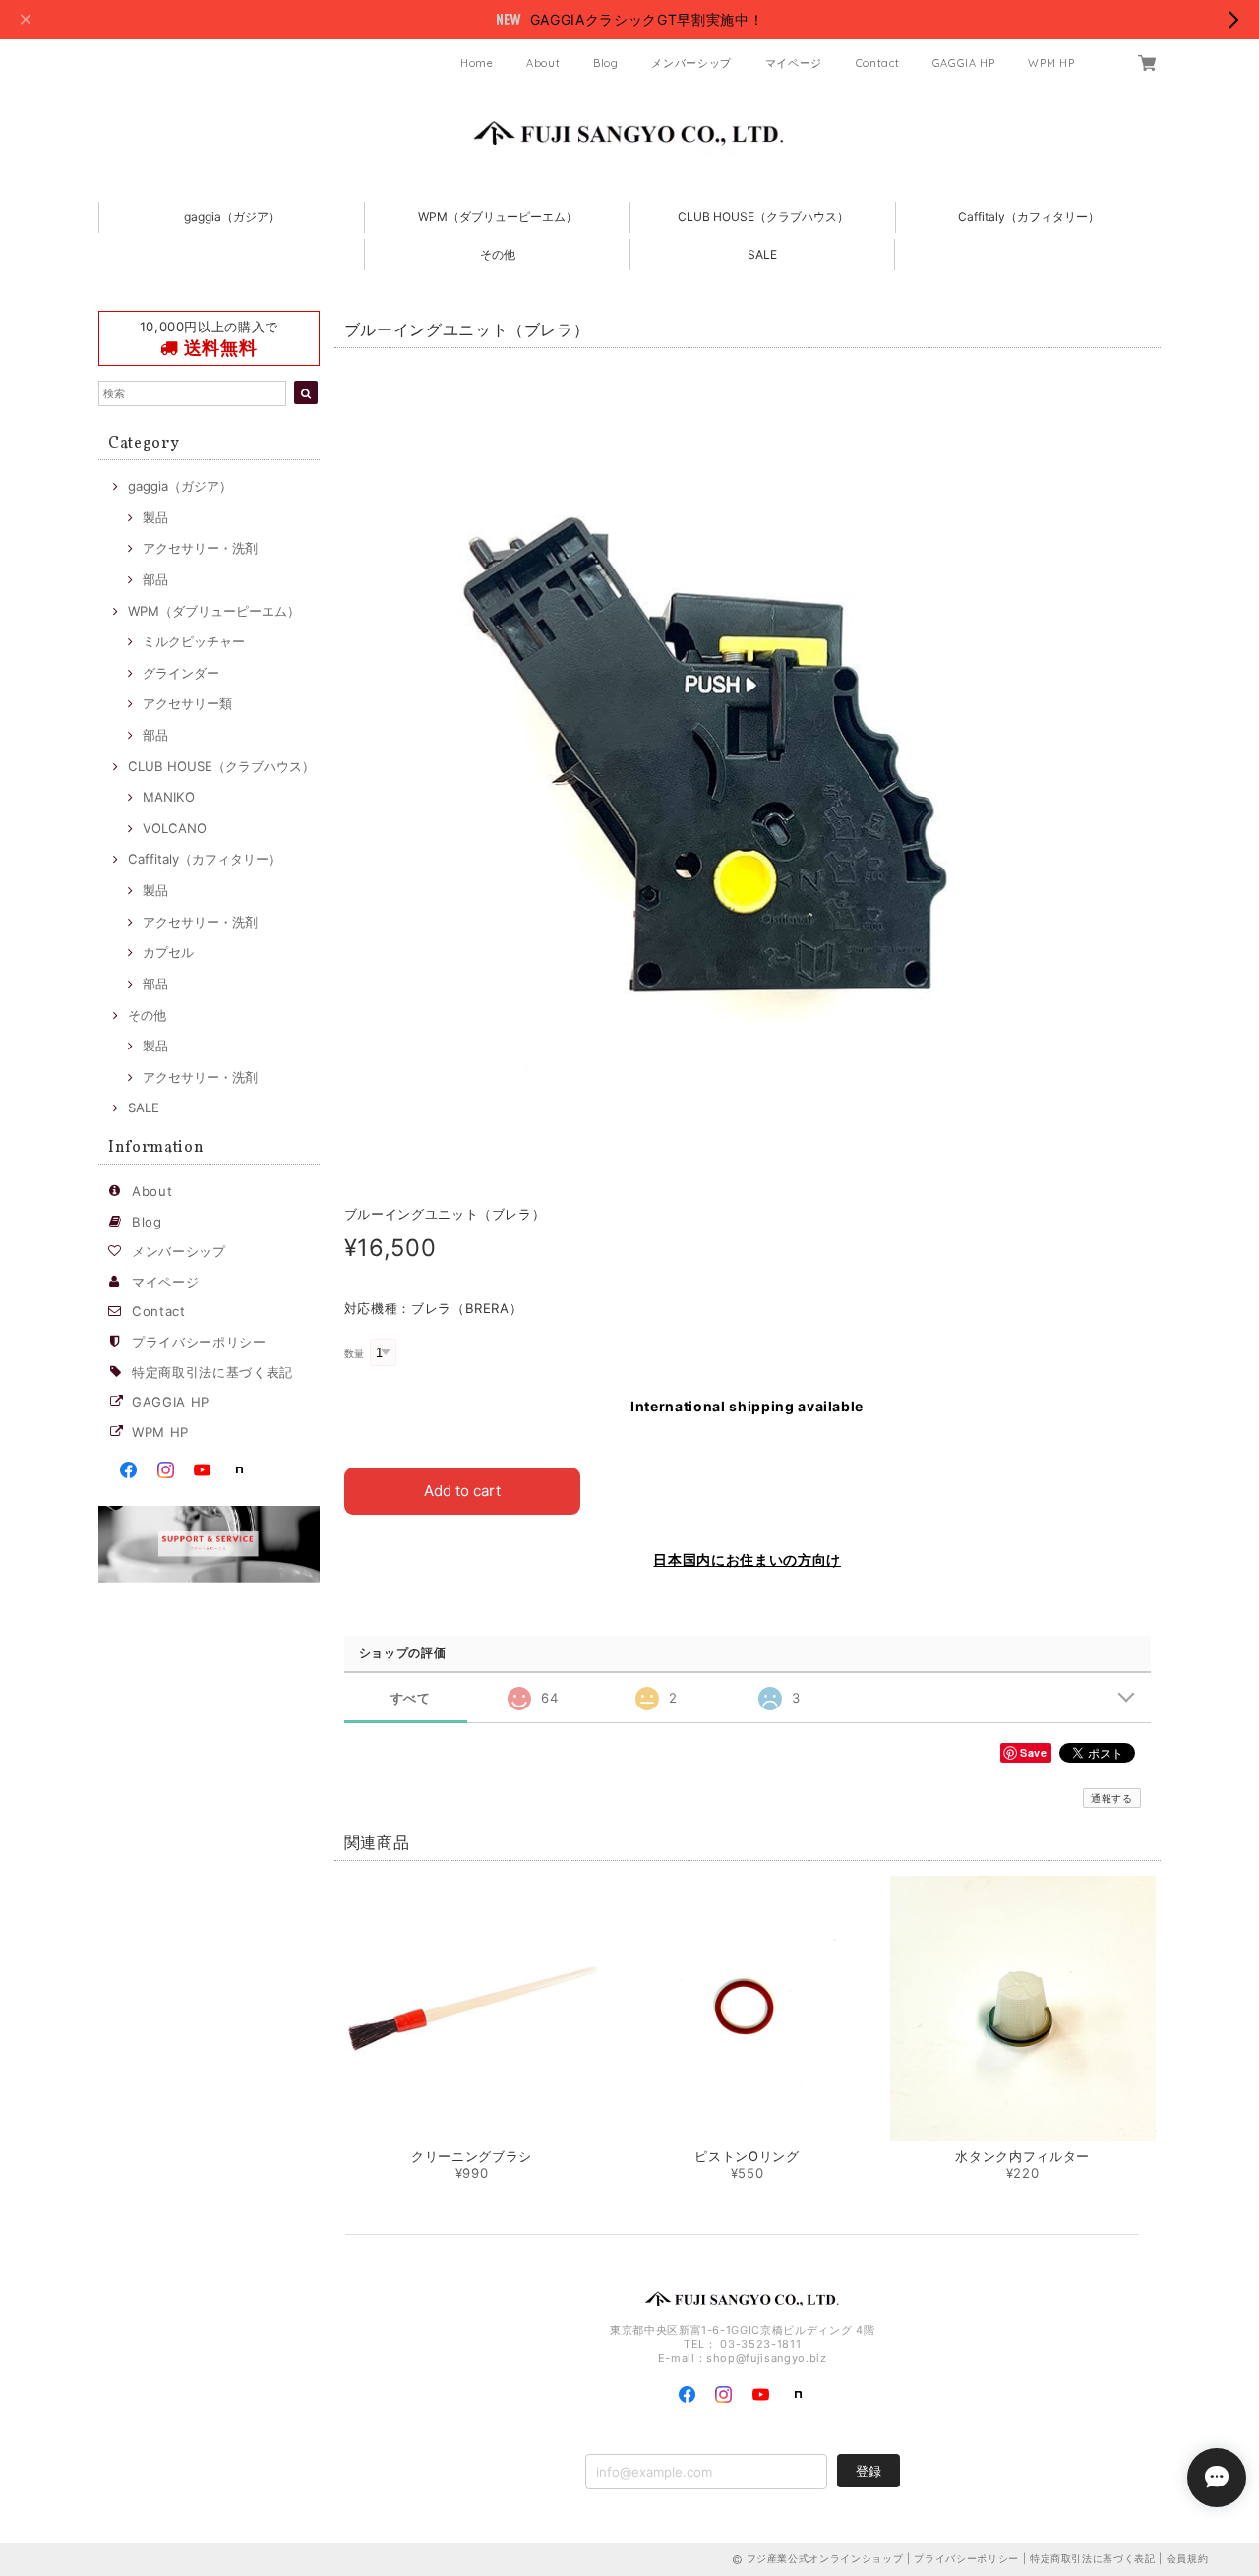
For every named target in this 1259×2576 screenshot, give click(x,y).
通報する (1112, 1798)
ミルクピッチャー (194, 641)
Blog (606, 63)
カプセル (168, 952)
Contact (878, 63)
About (543, 63)
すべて (411, 1698)
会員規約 (1188, 2558)
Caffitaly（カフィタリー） (1029, 217)
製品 (155, 517)
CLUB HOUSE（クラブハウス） (763, 217)
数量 (355, 1354)
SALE (762, 254)
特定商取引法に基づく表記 (212, 1372)
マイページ (794, 63)
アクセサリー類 (187, 703)
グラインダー (181, 673)
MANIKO (169, 797)
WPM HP (1051, 63)
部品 (155, 579)
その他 (498, 254)
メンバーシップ (691, 63)
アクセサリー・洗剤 (200, 548)
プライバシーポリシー (199, 1342)
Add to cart (462, 1491)
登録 (869, 2471)
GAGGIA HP (964, 63)
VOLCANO (175, 828)
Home (477, 63)
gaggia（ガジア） (232, 217)
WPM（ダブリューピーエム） (498, 217)
